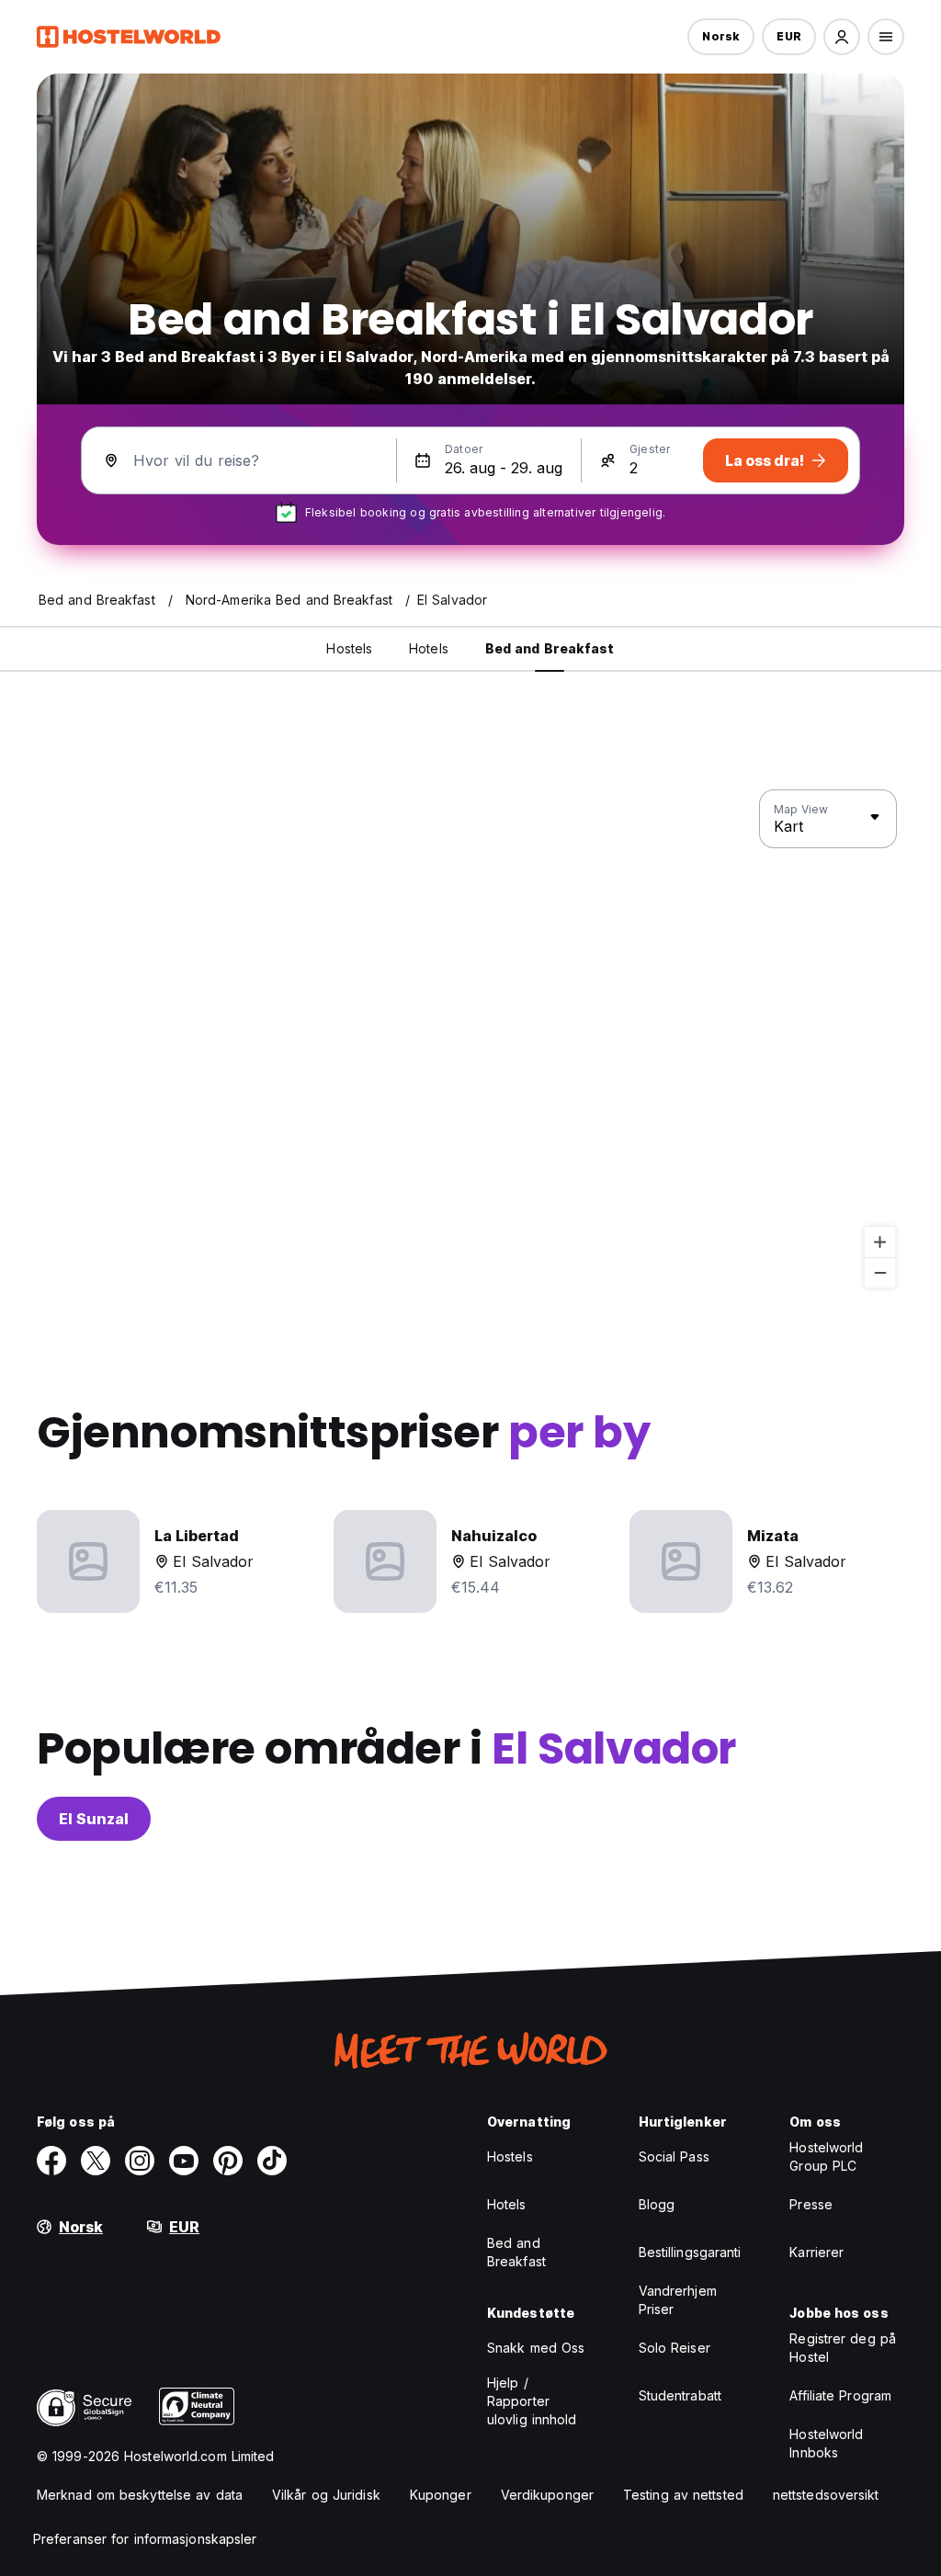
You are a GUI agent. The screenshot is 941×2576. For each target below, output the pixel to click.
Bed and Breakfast (516, 2252)
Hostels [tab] (349, 648)
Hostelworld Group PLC (826, 2156)
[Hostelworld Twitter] (96, 2161)
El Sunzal (94, 1819)
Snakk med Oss (536, 2348)
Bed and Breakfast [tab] (550, 648)
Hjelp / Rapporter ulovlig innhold (532, 2401)
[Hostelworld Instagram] (140, 2161)
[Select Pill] (842, 37)
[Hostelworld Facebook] (51, 2161)
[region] (470, 1039)
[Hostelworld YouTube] (184, 2161)
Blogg (657, 2204)
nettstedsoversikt (826, 2495)
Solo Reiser (675, 2348)
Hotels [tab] (429, 648)
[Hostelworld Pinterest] (228, 2161)
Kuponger (441, 2495)
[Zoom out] (880, 1272)
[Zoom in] (880, 1242)
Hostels (510, 2156)
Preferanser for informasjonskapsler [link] (145, 2539)
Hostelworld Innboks (826, 2443)
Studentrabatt (680, 2395)
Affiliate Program (840, 2395)
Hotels (507, 2204)
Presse (811, 2204)
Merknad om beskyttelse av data (140, 2495)
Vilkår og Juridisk (326, 2495)
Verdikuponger (547, 2495)
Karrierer (816, 2252)
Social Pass (674, 2156)
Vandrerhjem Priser (678, 2300)
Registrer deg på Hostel (843, 2348)
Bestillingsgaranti (690, 2252)
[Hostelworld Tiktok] (272, 2161)
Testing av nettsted (683, 2495)
